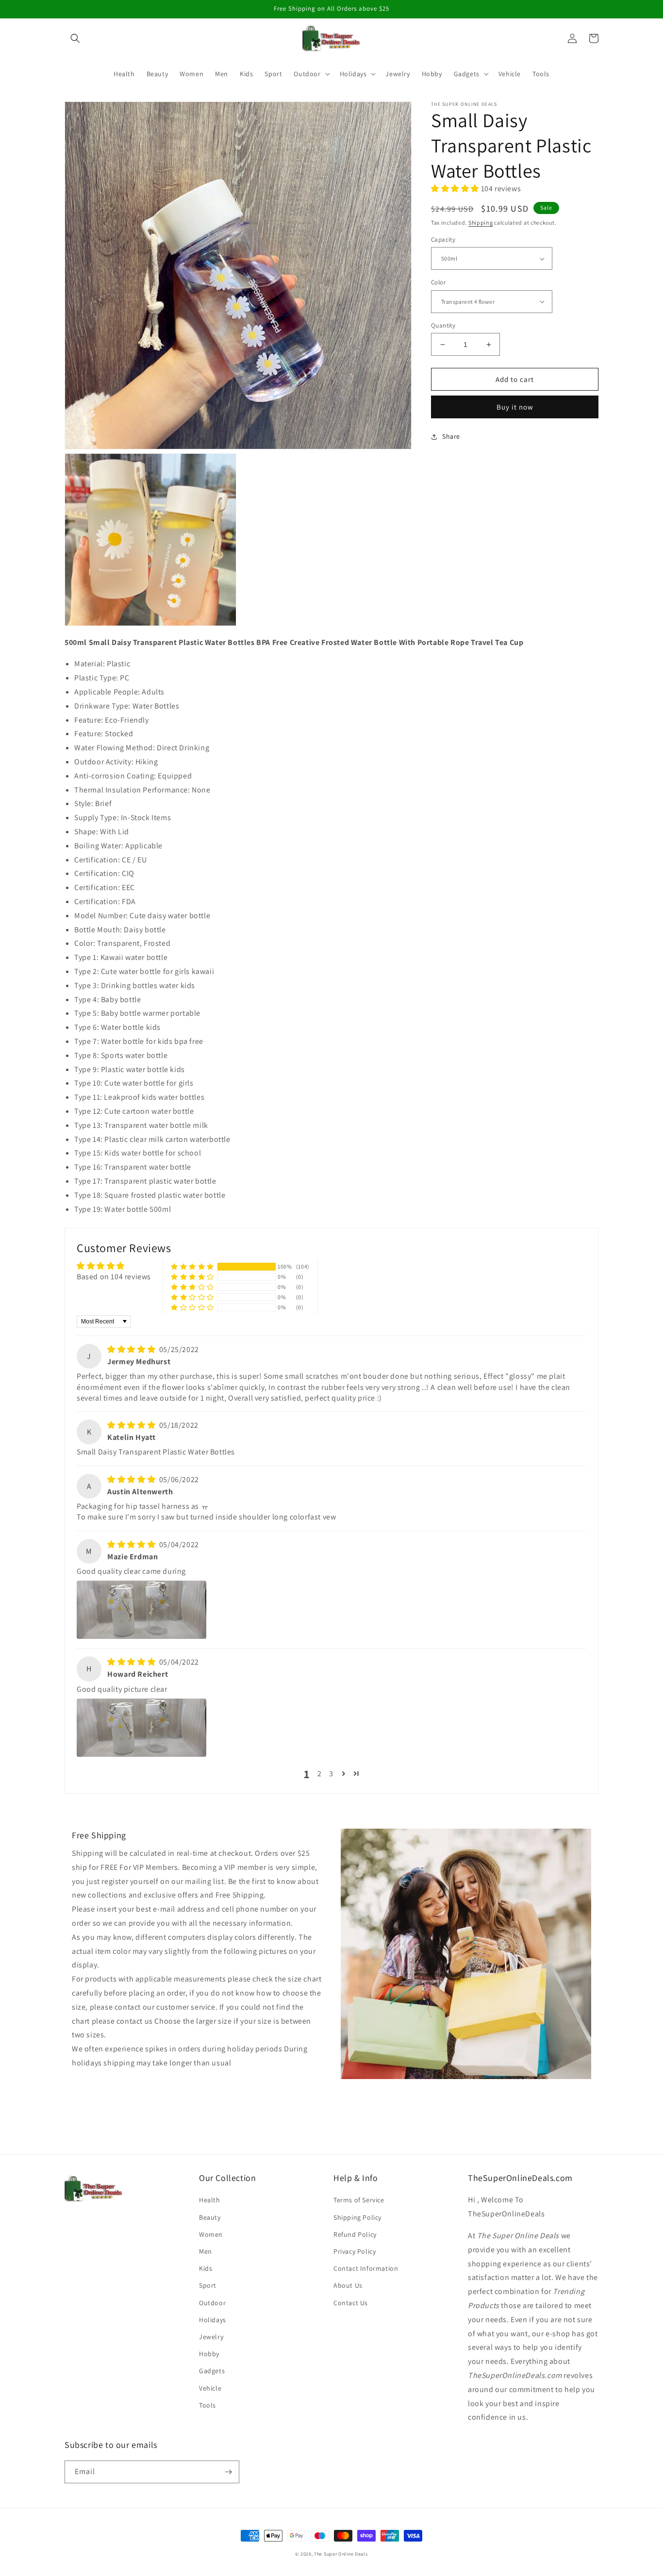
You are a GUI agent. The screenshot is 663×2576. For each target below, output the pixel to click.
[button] (75, 38)
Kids (206, 2268)
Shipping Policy (357, 2217)
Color (438, 282)
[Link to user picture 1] (141, 1610)
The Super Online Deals (341, 2554)
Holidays (213, 2320)
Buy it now (515, 407)
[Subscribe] (228, 2472)
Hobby (209, 2354)
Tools (207, 2405)
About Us (348, 2285)
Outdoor (212, 2303)
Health (210, 2200)
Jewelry (211, 2337)
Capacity (443, 239)
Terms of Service (359, 2200)
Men (206, 2251)
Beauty (210, 2217)
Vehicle (210, 2388)
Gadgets (212, 2371)
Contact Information (366, 2268)
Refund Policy (355, 2234)
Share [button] (451, 436)
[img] (132, 1349)
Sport (208, 2285)
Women (211, 2234)
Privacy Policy (355, 2251)
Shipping (481, 223)
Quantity (443, 325)
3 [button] (331, 1774)
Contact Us (351, 2303)
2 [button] (320, 1774)
